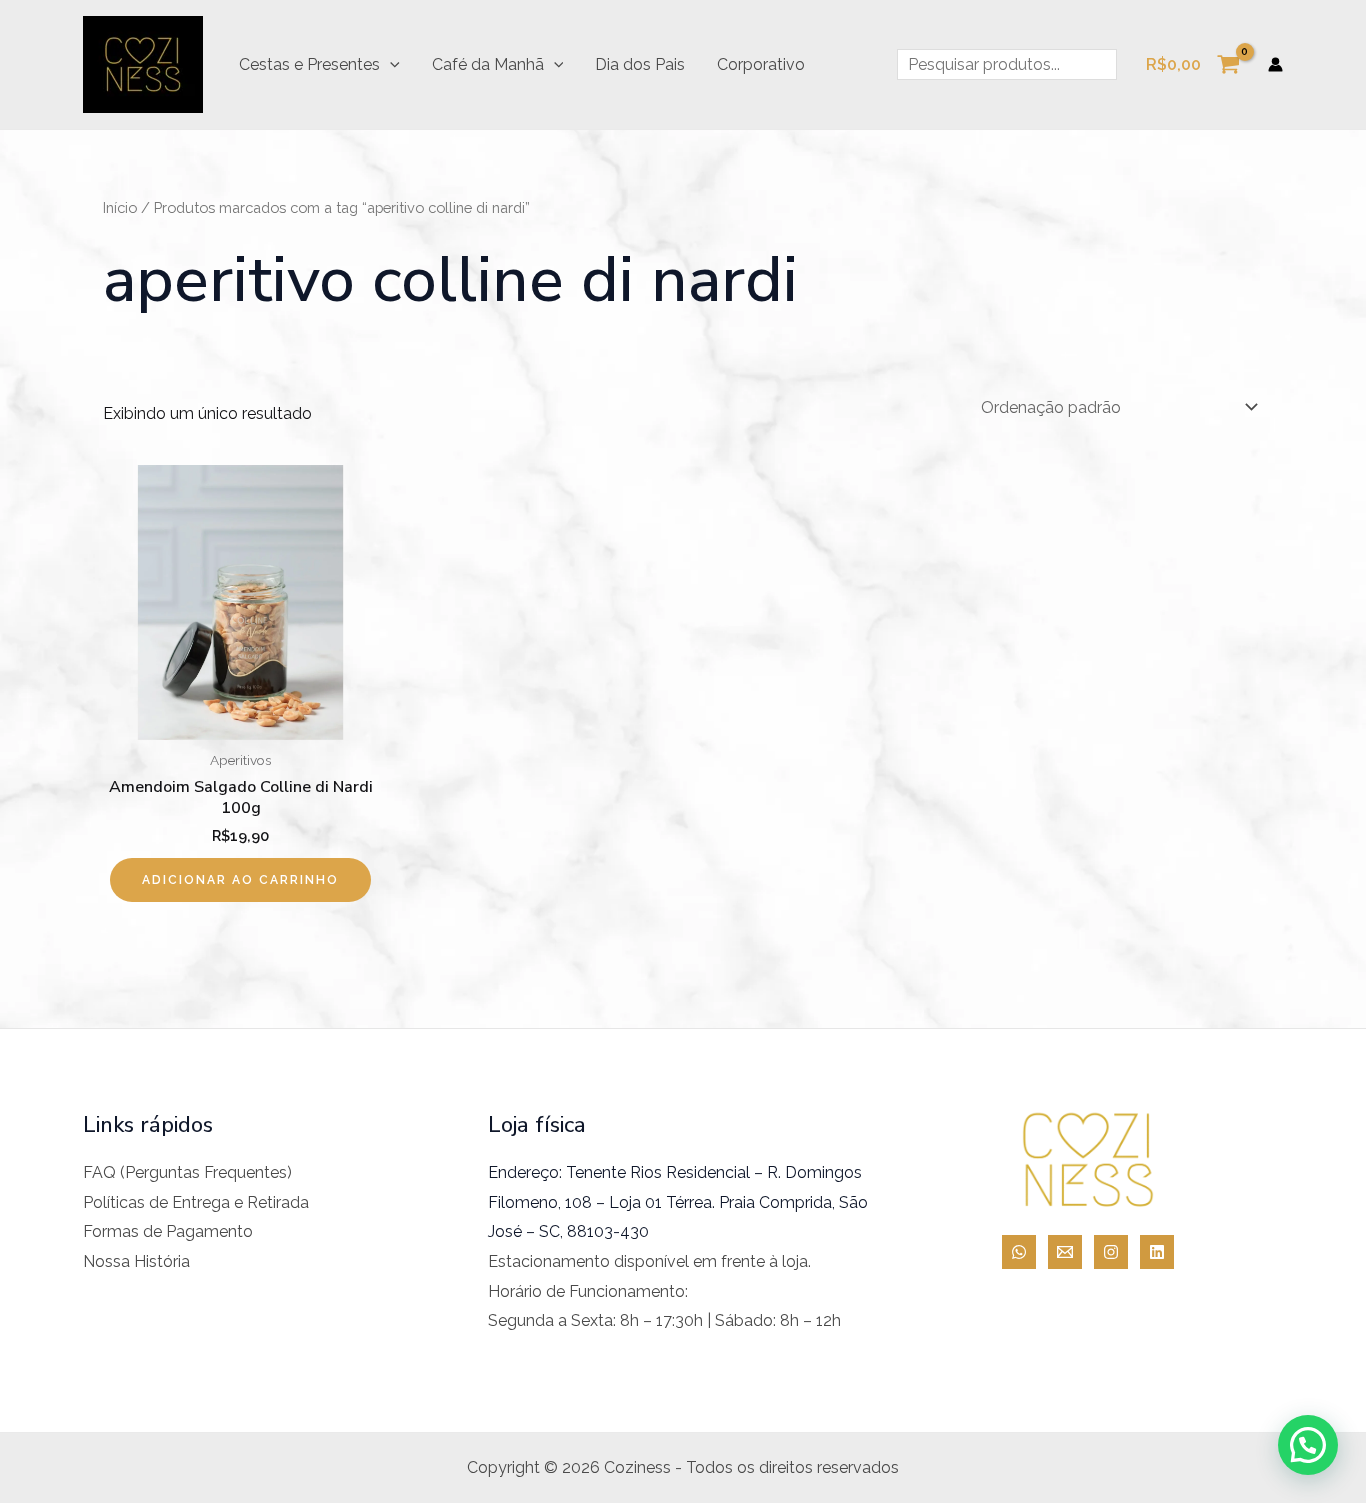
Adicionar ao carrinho (240, 880)
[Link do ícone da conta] (1275, 64)
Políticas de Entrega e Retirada (196, 1202)
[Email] (1065, 1252)
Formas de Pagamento (168, 1231)
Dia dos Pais (640, 64)
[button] (390, 65)
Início (120, 207)
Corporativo (761, 64)
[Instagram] (1111, 1252)
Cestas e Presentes (309, 64)
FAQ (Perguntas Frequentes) (187, 1172)
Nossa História (136, 1261)
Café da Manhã (488, 64)
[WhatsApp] (1019, 1252)
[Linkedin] (1157, 1252)
